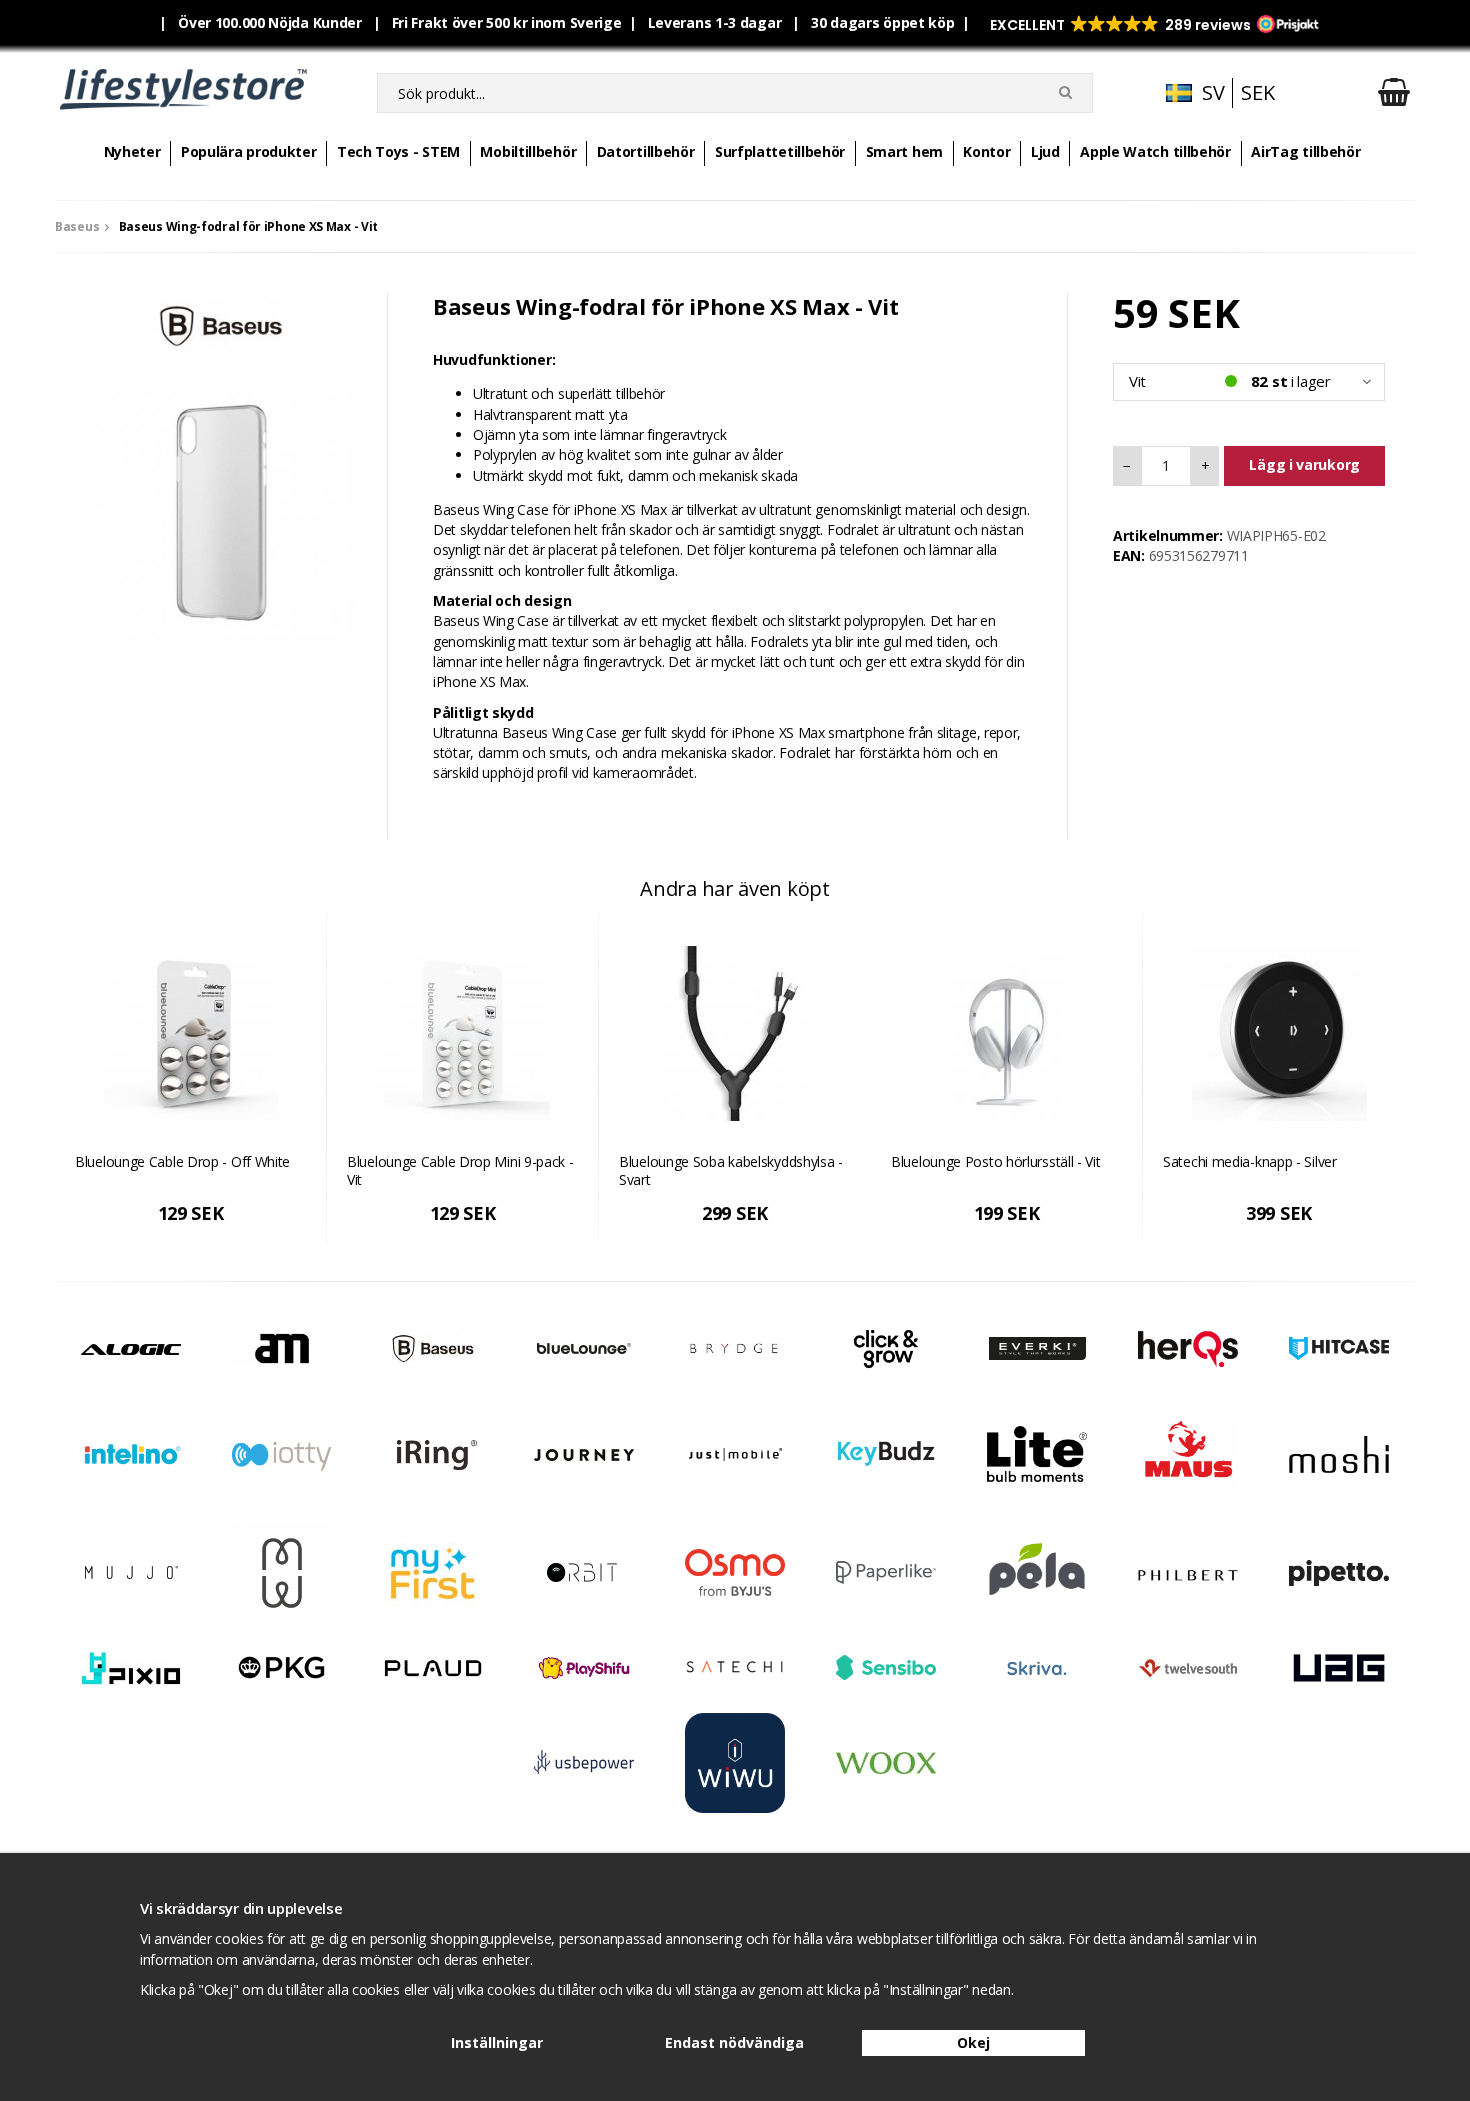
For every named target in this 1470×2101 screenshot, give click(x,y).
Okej (973, 2042)
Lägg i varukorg (1304, 464)
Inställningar (497, 2042)
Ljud (1045, 151)
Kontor (986, 151)
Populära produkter (249, 151)
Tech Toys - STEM (398, 151)
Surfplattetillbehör (780, 151)
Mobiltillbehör (528, 151)
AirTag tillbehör (1305, 151)
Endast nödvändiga (734, 2042)
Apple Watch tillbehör (1155, 151)
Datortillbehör (646, 151)
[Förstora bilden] (221, 508)
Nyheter (132, 151)
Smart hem (904, 151)
